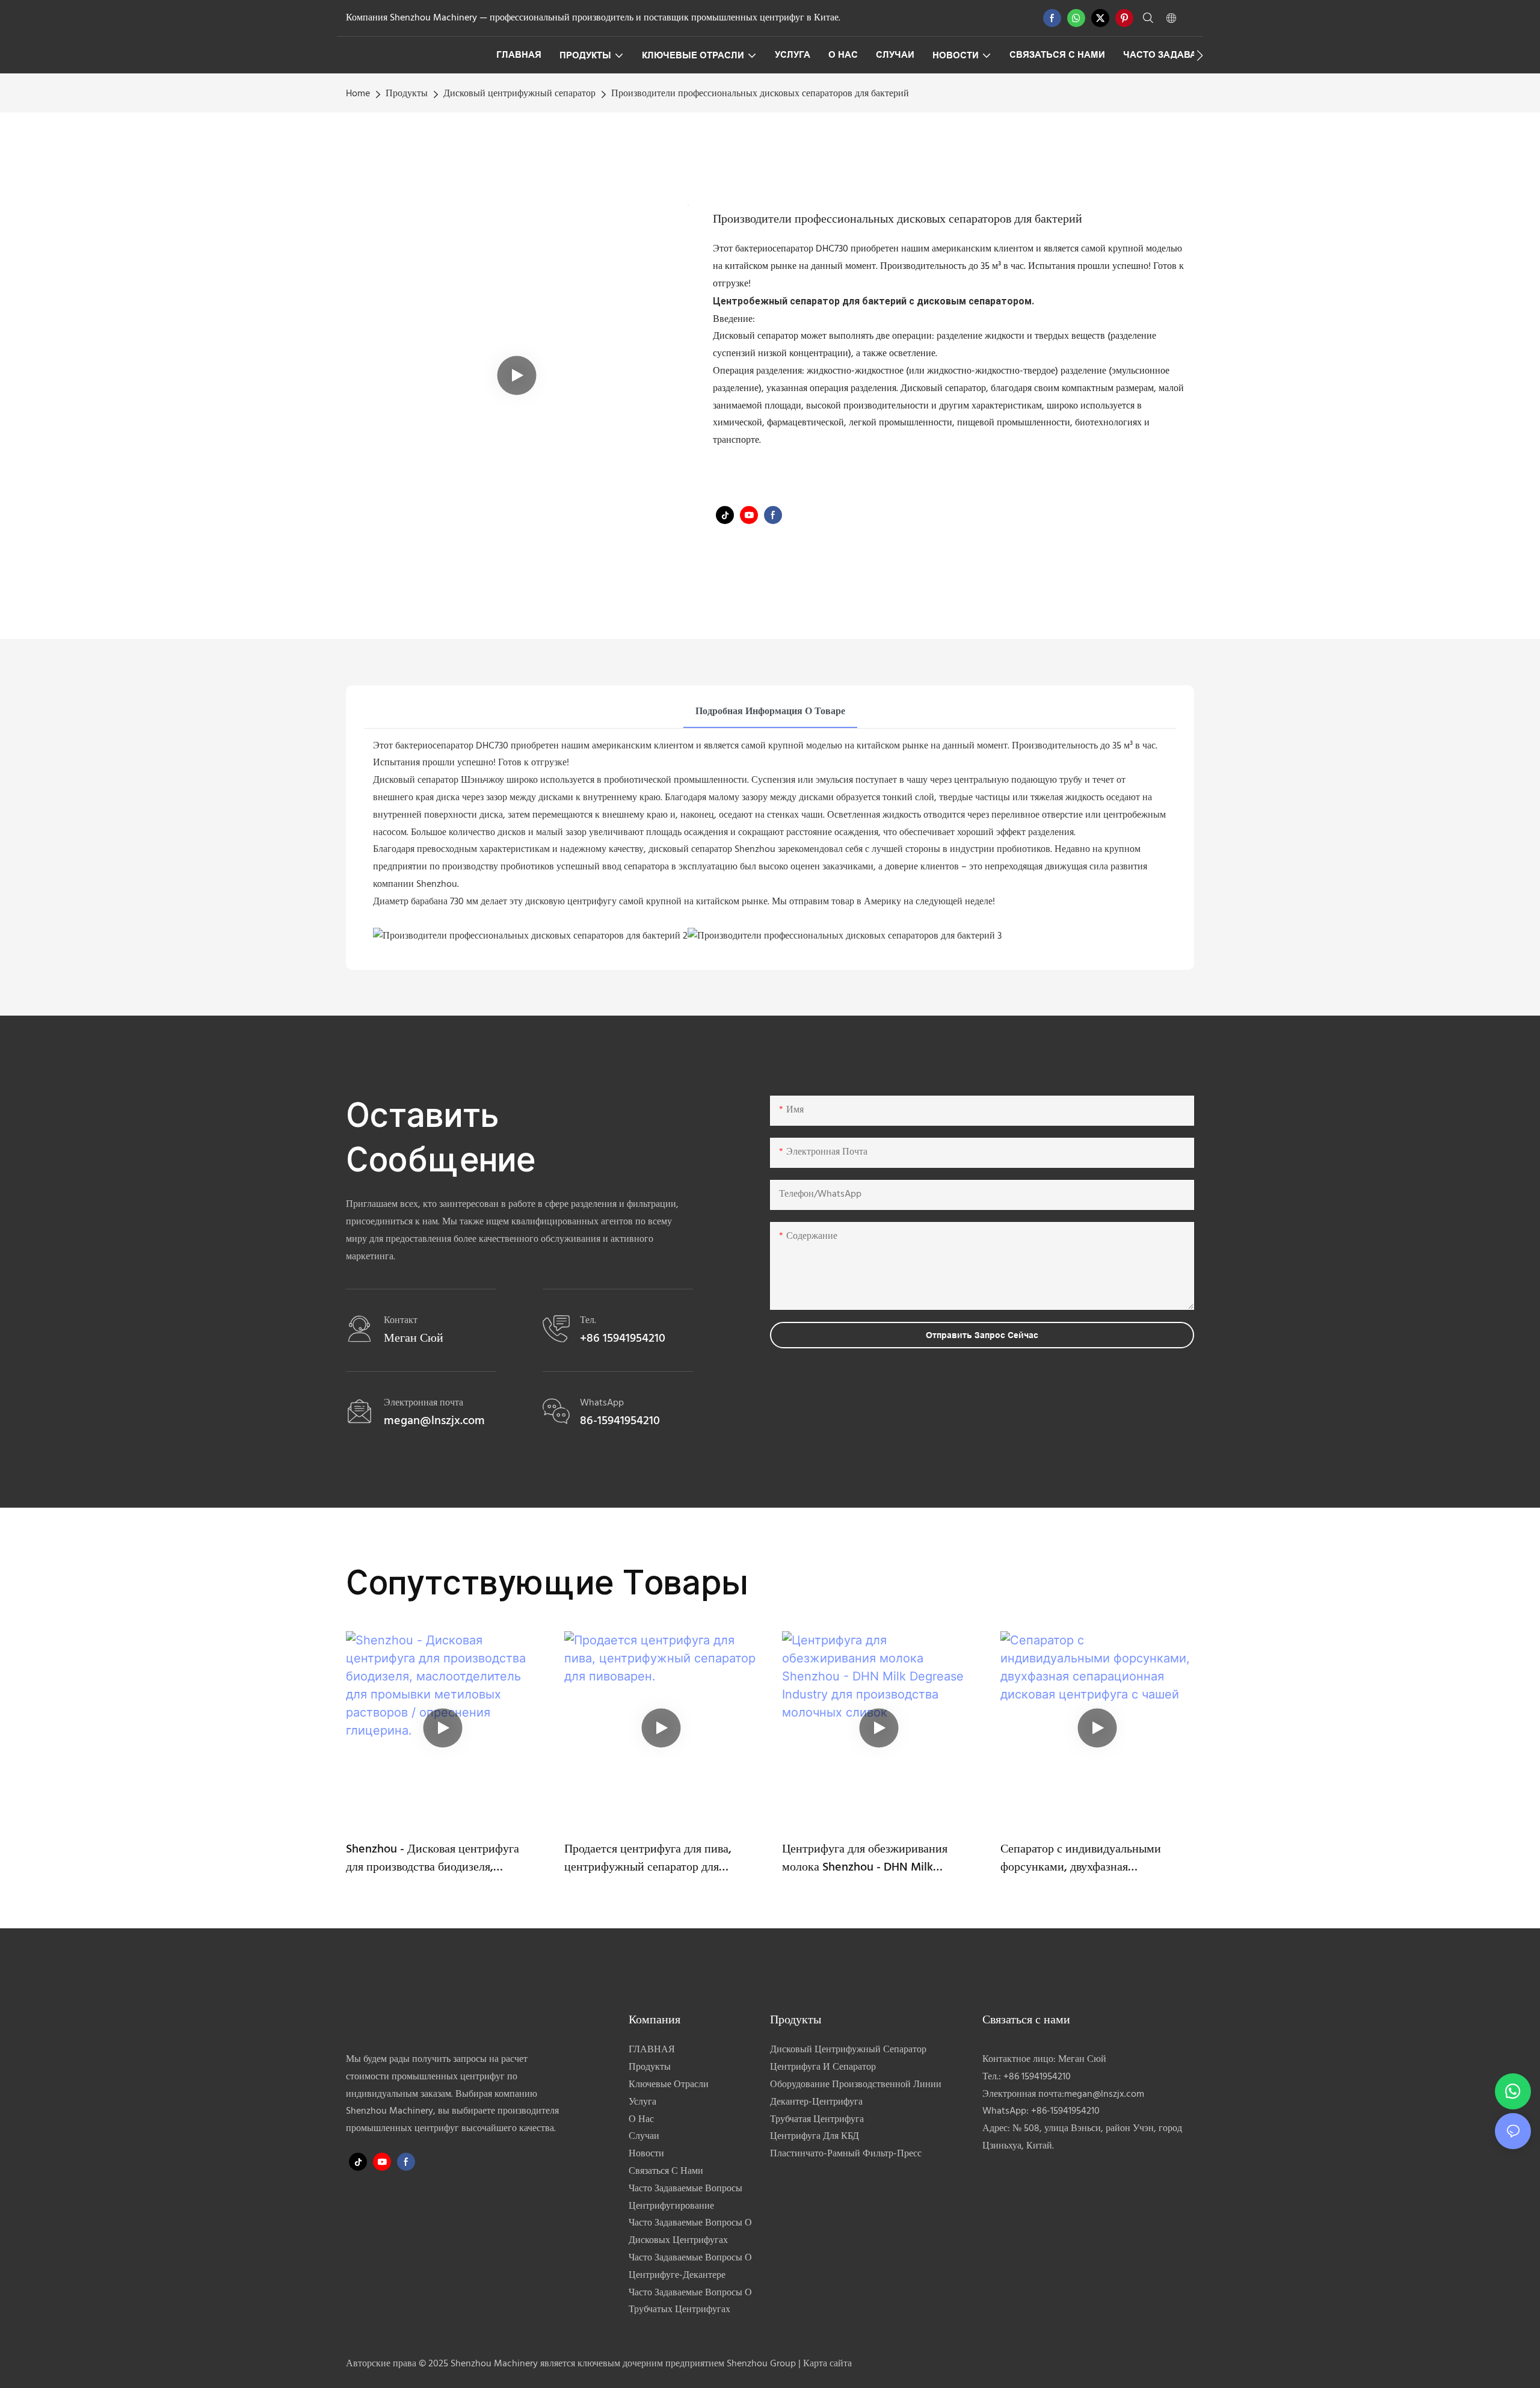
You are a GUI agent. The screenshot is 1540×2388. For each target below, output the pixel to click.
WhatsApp (602, 1403)
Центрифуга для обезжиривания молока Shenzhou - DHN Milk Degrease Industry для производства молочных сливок (876, 1859)
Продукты (407, 94)
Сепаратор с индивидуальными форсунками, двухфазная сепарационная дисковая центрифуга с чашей (1095, 1859)
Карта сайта (827, 2364)
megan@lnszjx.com (1104, 2094)
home (358, 94)
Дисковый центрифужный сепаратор (519, 94)
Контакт (401, 1321)
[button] (1200, 55)
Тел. (588, 1321)
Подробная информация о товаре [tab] (770, 712)
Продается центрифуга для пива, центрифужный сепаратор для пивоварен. (648, 1859)
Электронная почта (423, 1403)
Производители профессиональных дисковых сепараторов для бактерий (760, 94)
